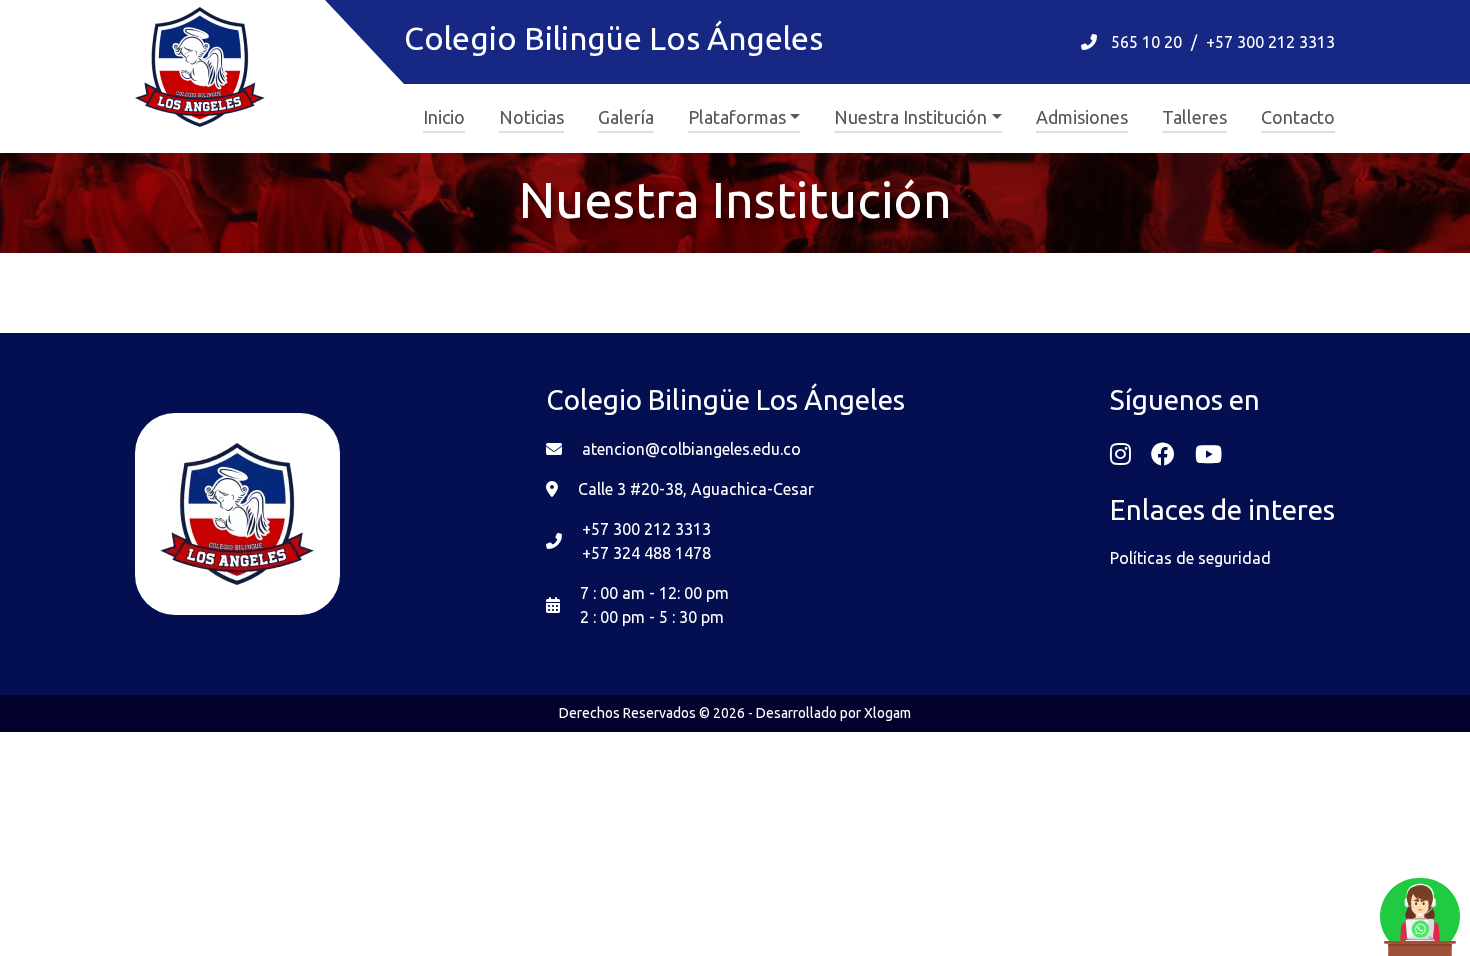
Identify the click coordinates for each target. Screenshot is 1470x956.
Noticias (531, 117)
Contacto (1298, 117)
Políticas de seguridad (1190, 558)
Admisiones (1082, 117)
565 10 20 (1146, 42)
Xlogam (887, 713)
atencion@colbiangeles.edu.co (691, 449)
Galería (626, 117)
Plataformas (737, 117)
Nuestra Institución (910, 117)
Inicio (444, 117)
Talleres (1194, 117)
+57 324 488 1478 (646, 553)
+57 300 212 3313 (1270, 42)
